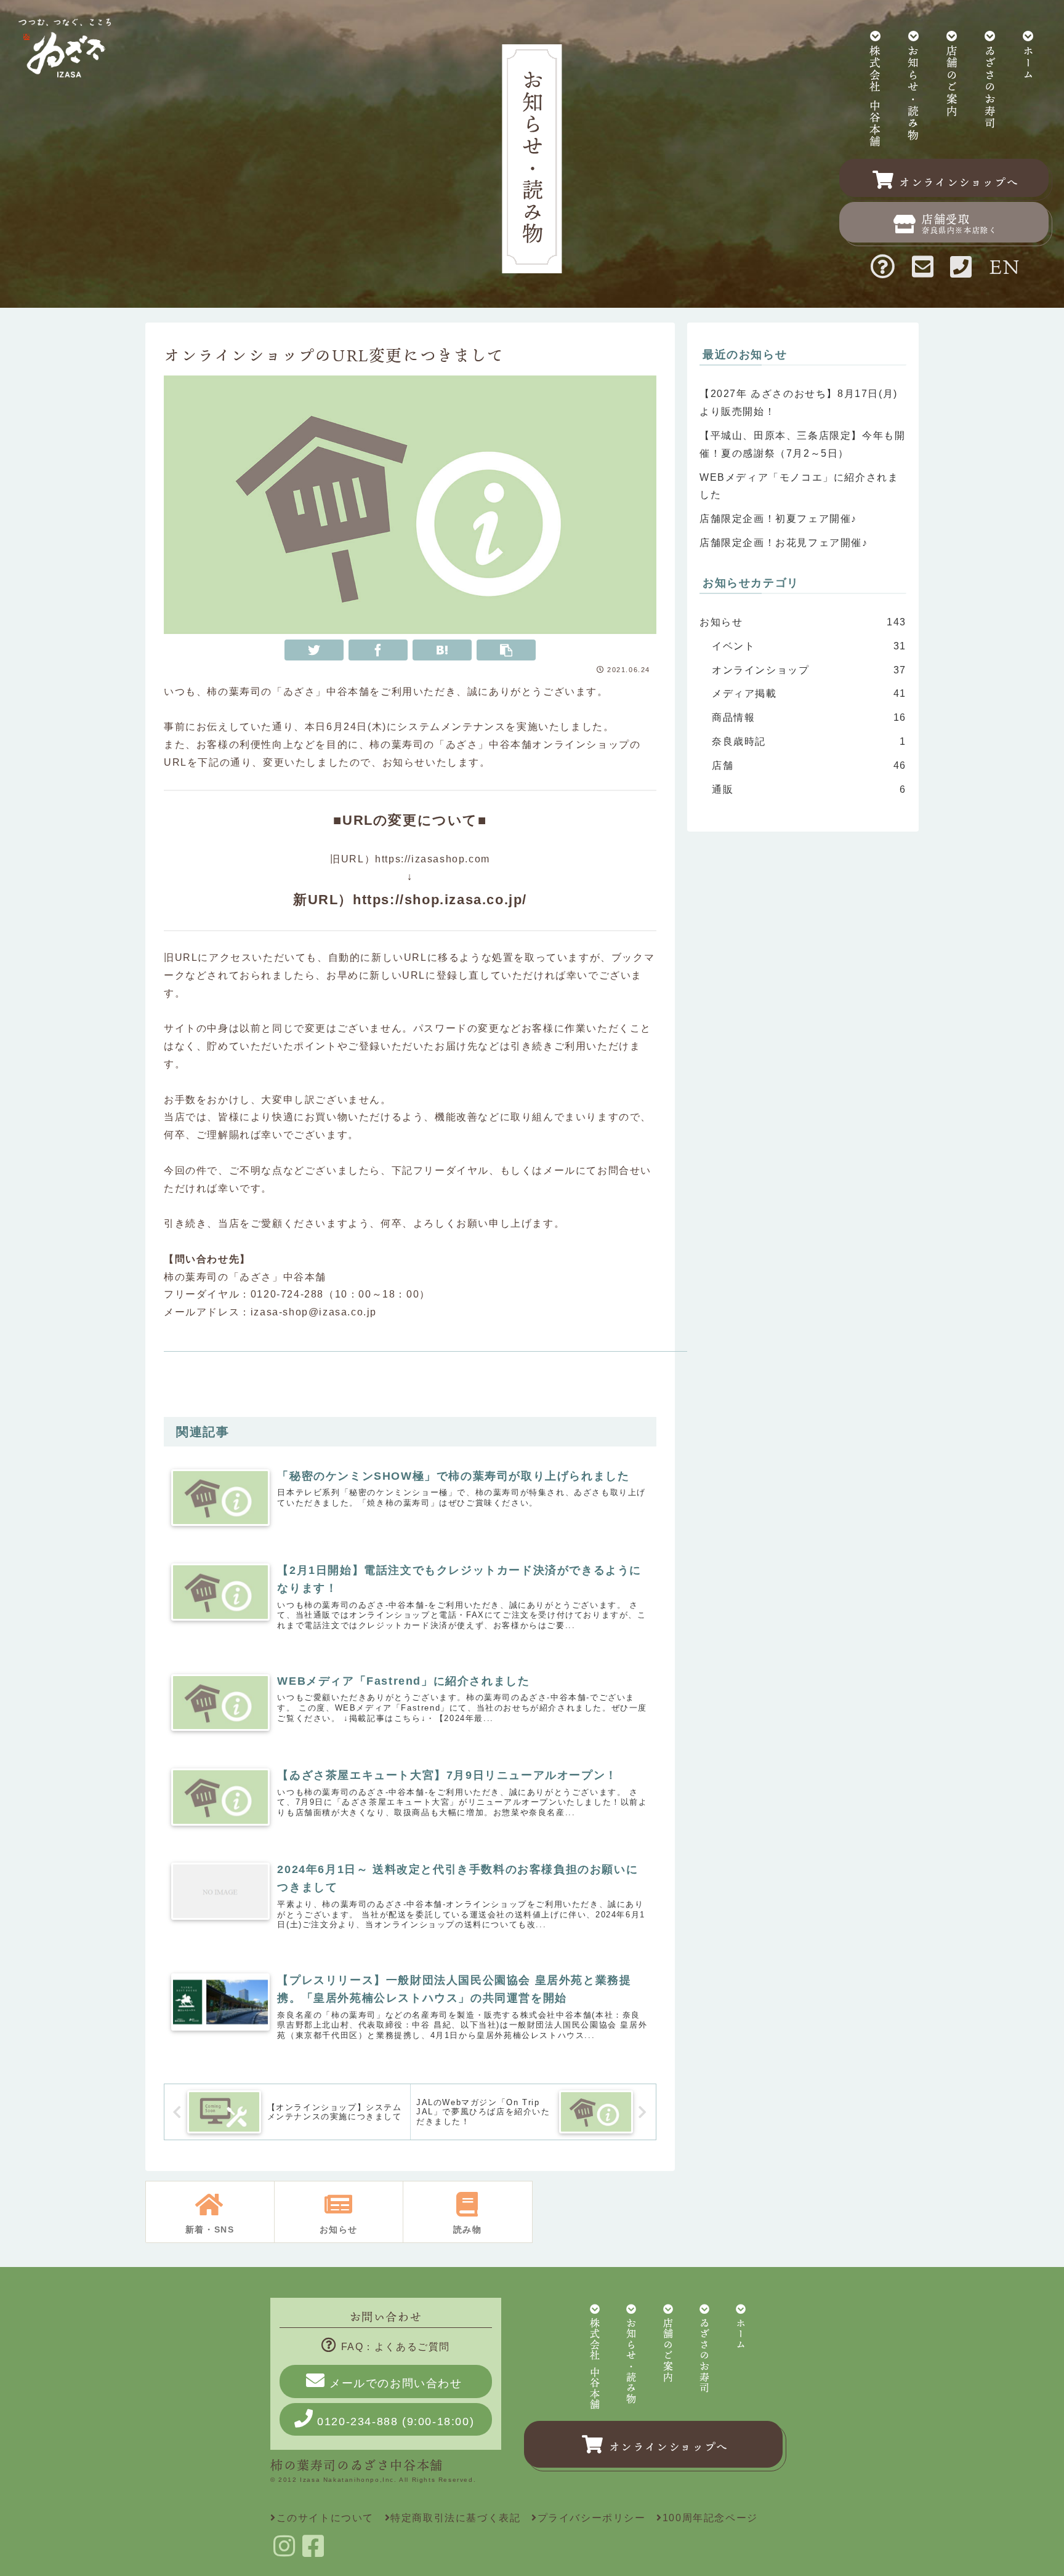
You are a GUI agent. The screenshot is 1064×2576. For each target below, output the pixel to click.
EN (1005, 266)
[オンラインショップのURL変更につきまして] (442, 650)
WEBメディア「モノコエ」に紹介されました (799, 486)
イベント (809, 646)
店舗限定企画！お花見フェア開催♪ (784, 543)
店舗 (809, 765)
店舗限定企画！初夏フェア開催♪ (778, 519)
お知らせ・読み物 (913, 94)
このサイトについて (325, 2518)
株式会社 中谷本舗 (875, 97)
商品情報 (809, 717)
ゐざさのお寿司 (990, 88)
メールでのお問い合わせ (396, 2383)
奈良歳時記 (809, 741)
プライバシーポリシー (592, 2518)
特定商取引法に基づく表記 (455, 2518)
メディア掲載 (809, 693)
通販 (809, 789)
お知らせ (803, 622)
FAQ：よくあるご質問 (396, 2347)
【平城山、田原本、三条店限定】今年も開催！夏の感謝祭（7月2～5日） (802, 444)
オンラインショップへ (669, 2447)
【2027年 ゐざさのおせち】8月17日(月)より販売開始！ (799, 403)
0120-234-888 (396, 2422)
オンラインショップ (809, 670)
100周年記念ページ (710, 2518)
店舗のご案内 (952, 82)
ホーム (1028, 64)
